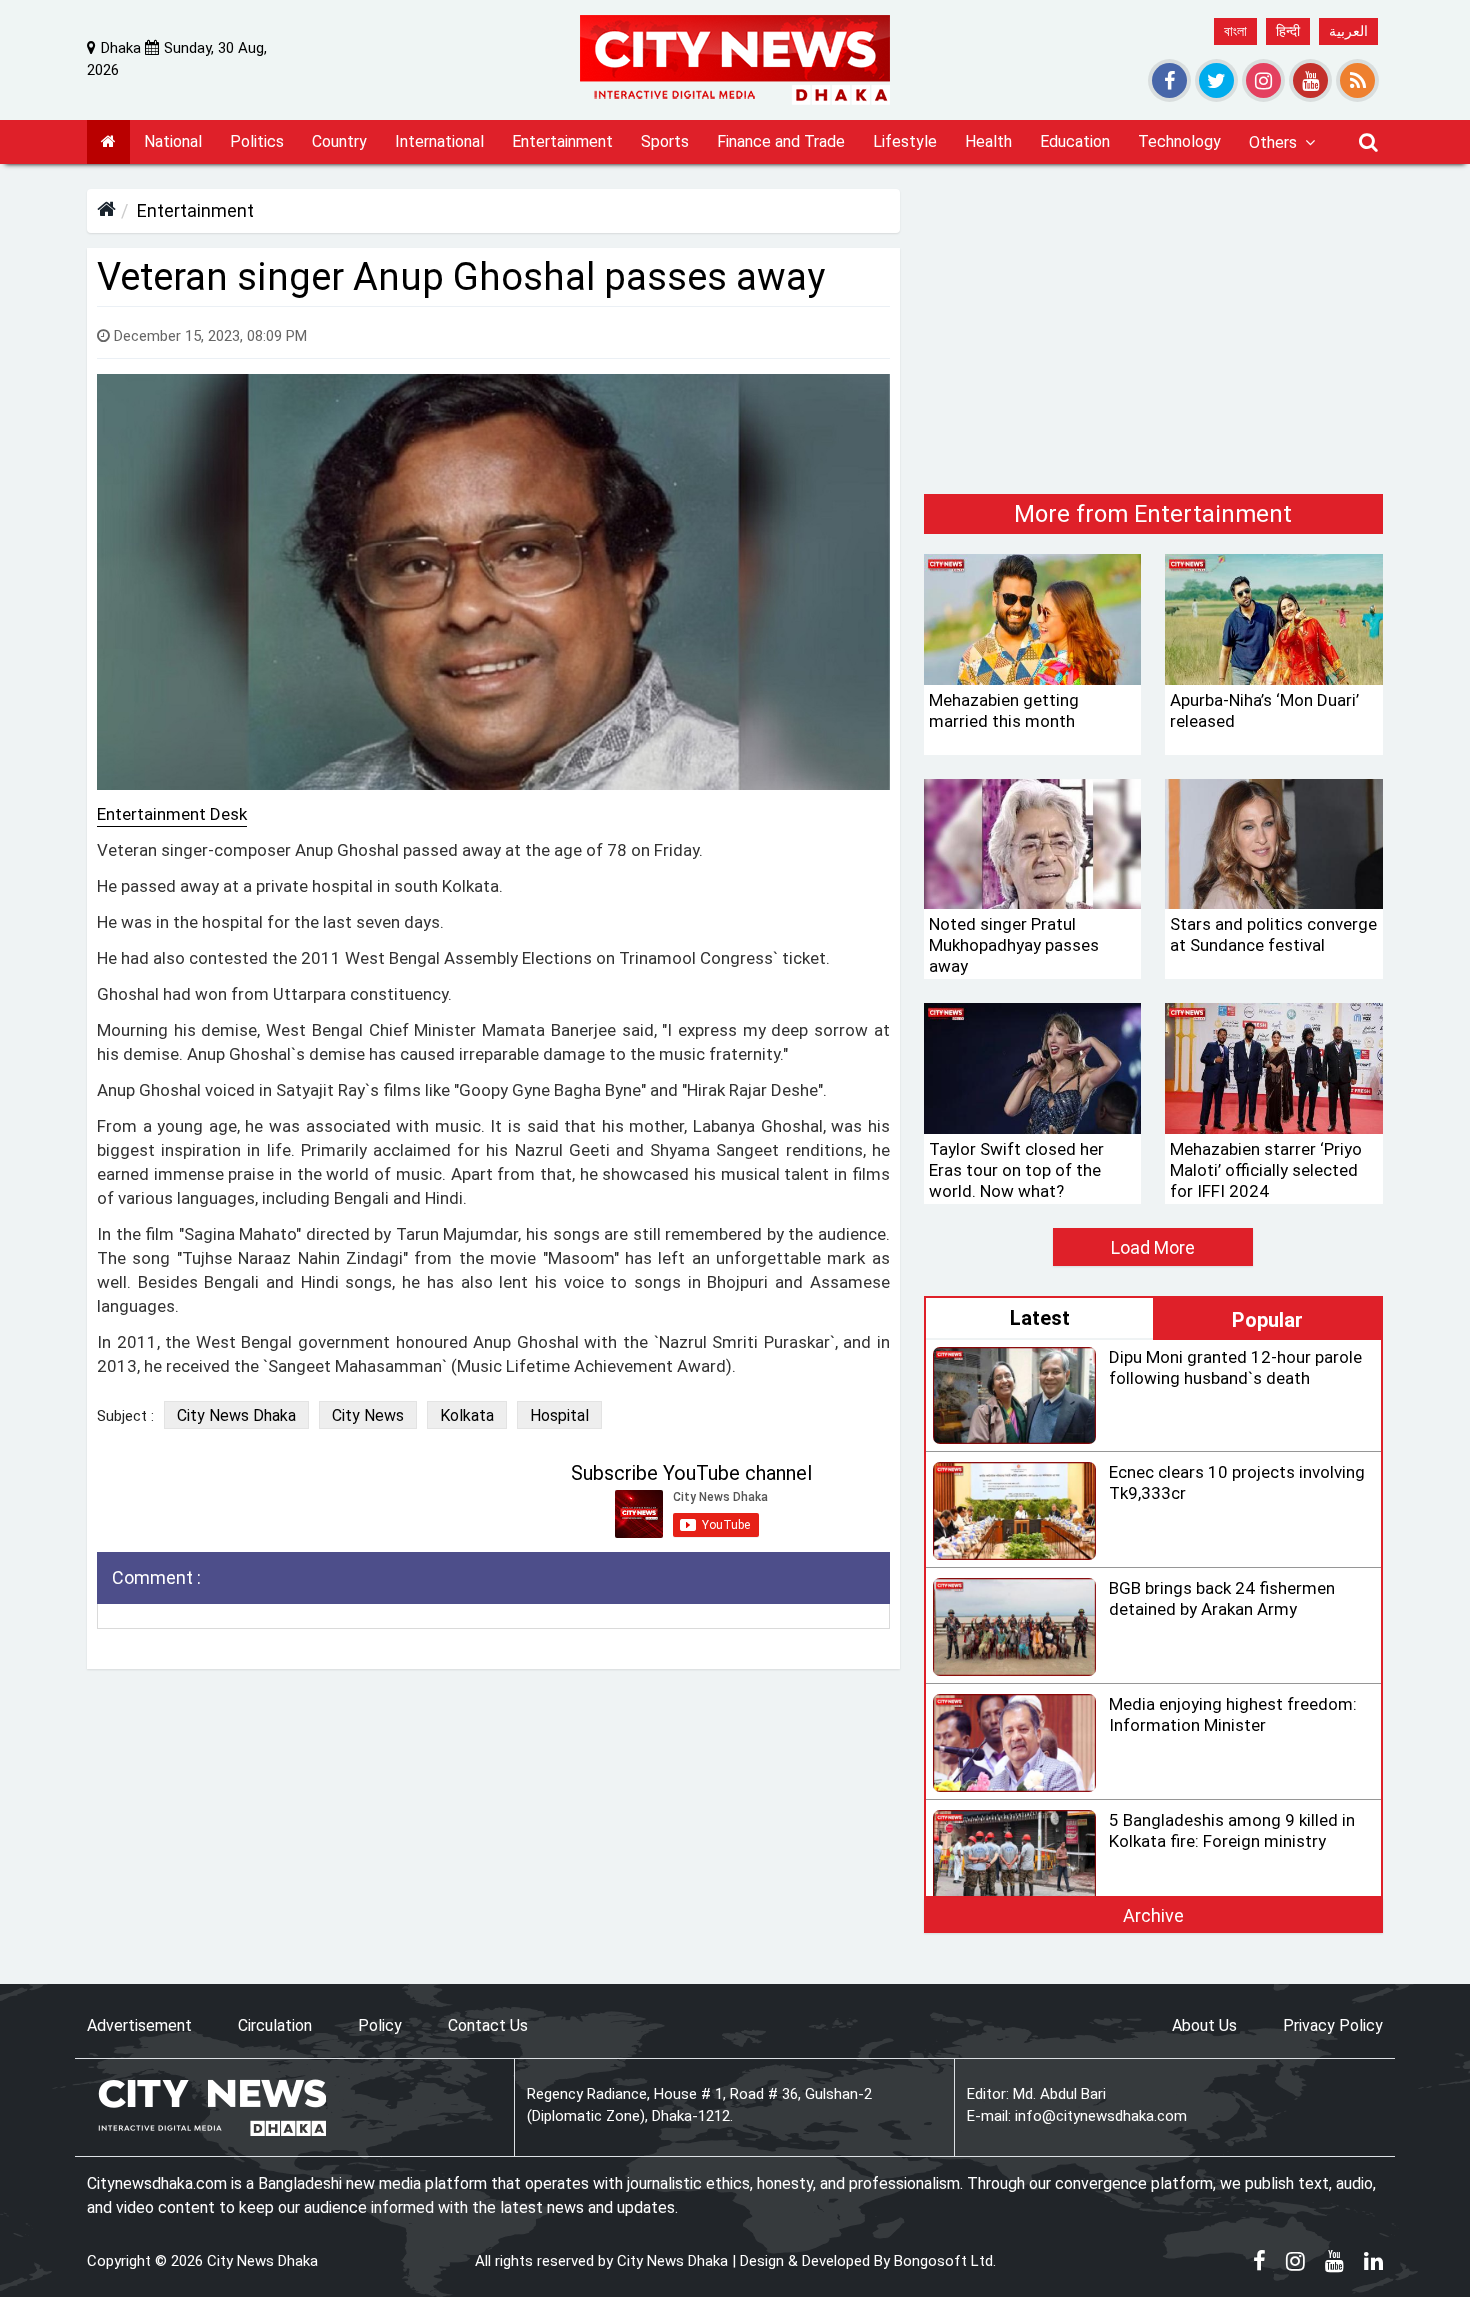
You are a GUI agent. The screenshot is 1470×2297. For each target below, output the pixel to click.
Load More (1153, 1247)
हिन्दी (1288, 31)
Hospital (559, 1415)
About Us (1204, 2025)
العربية (1348, 31)
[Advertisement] (1153, 329)
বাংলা (1235, 31)
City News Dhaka (236, 1415)
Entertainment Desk (172, 814)
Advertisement (139, 2025)
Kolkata (467, 1415)
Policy (380, 2025)
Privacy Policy (1333, 2025)
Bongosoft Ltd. (945, 2261)
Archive (1153, 1915)
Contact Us (488, 2025)
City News (368, 1415)
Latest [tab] (1040, 1318)
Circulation (275, 2025)
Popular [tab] (1267, 1320)
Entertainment (195, 210)
